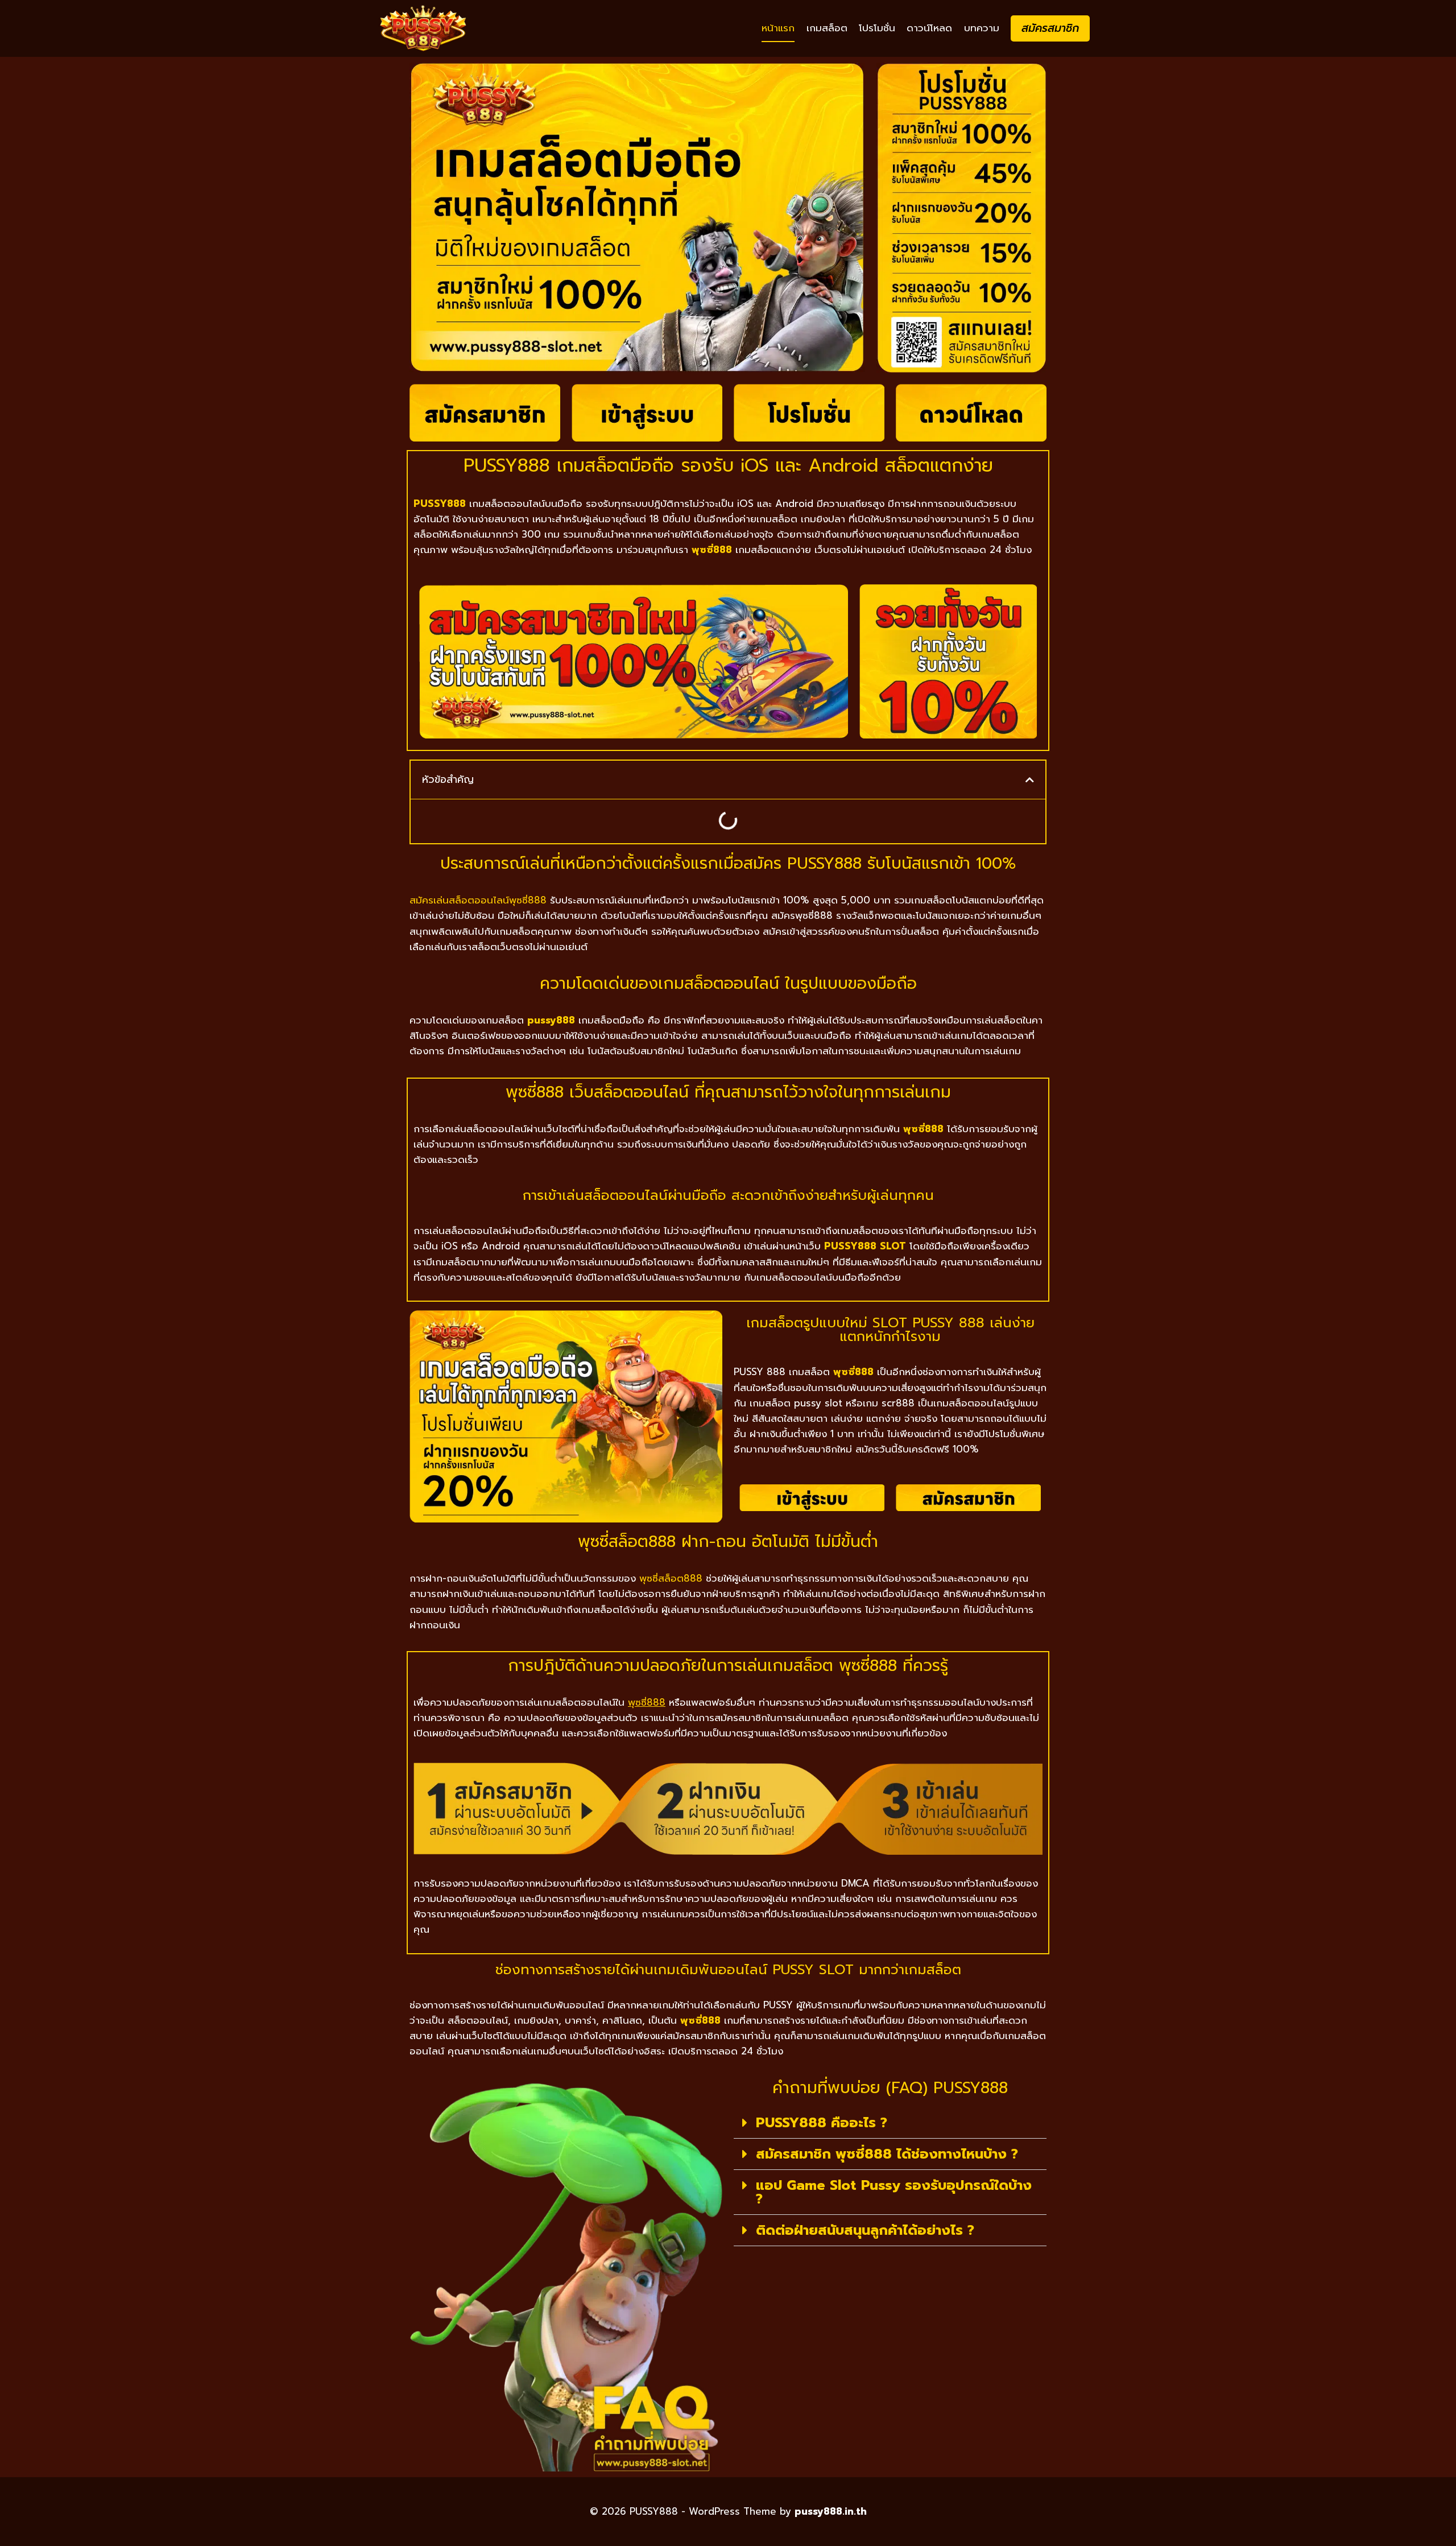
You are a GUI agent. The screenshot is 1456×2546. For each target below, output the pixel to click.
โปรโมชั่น (877, 28)
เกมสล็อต (827, 28)
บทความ (982, 28)
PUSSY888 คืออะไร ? (822, 2123)
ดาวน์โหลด (929, 28)
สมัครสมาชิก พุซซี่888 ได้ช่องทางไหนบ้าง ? (887, 2154)
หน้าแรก (778, 28)
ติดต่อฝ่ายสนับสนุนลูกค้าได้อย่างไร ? (865, 2230)
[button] (1030, 780)
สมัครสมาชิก (1050, 28)
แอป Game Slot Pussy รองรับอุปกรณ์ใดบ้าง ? (894, 2192)
